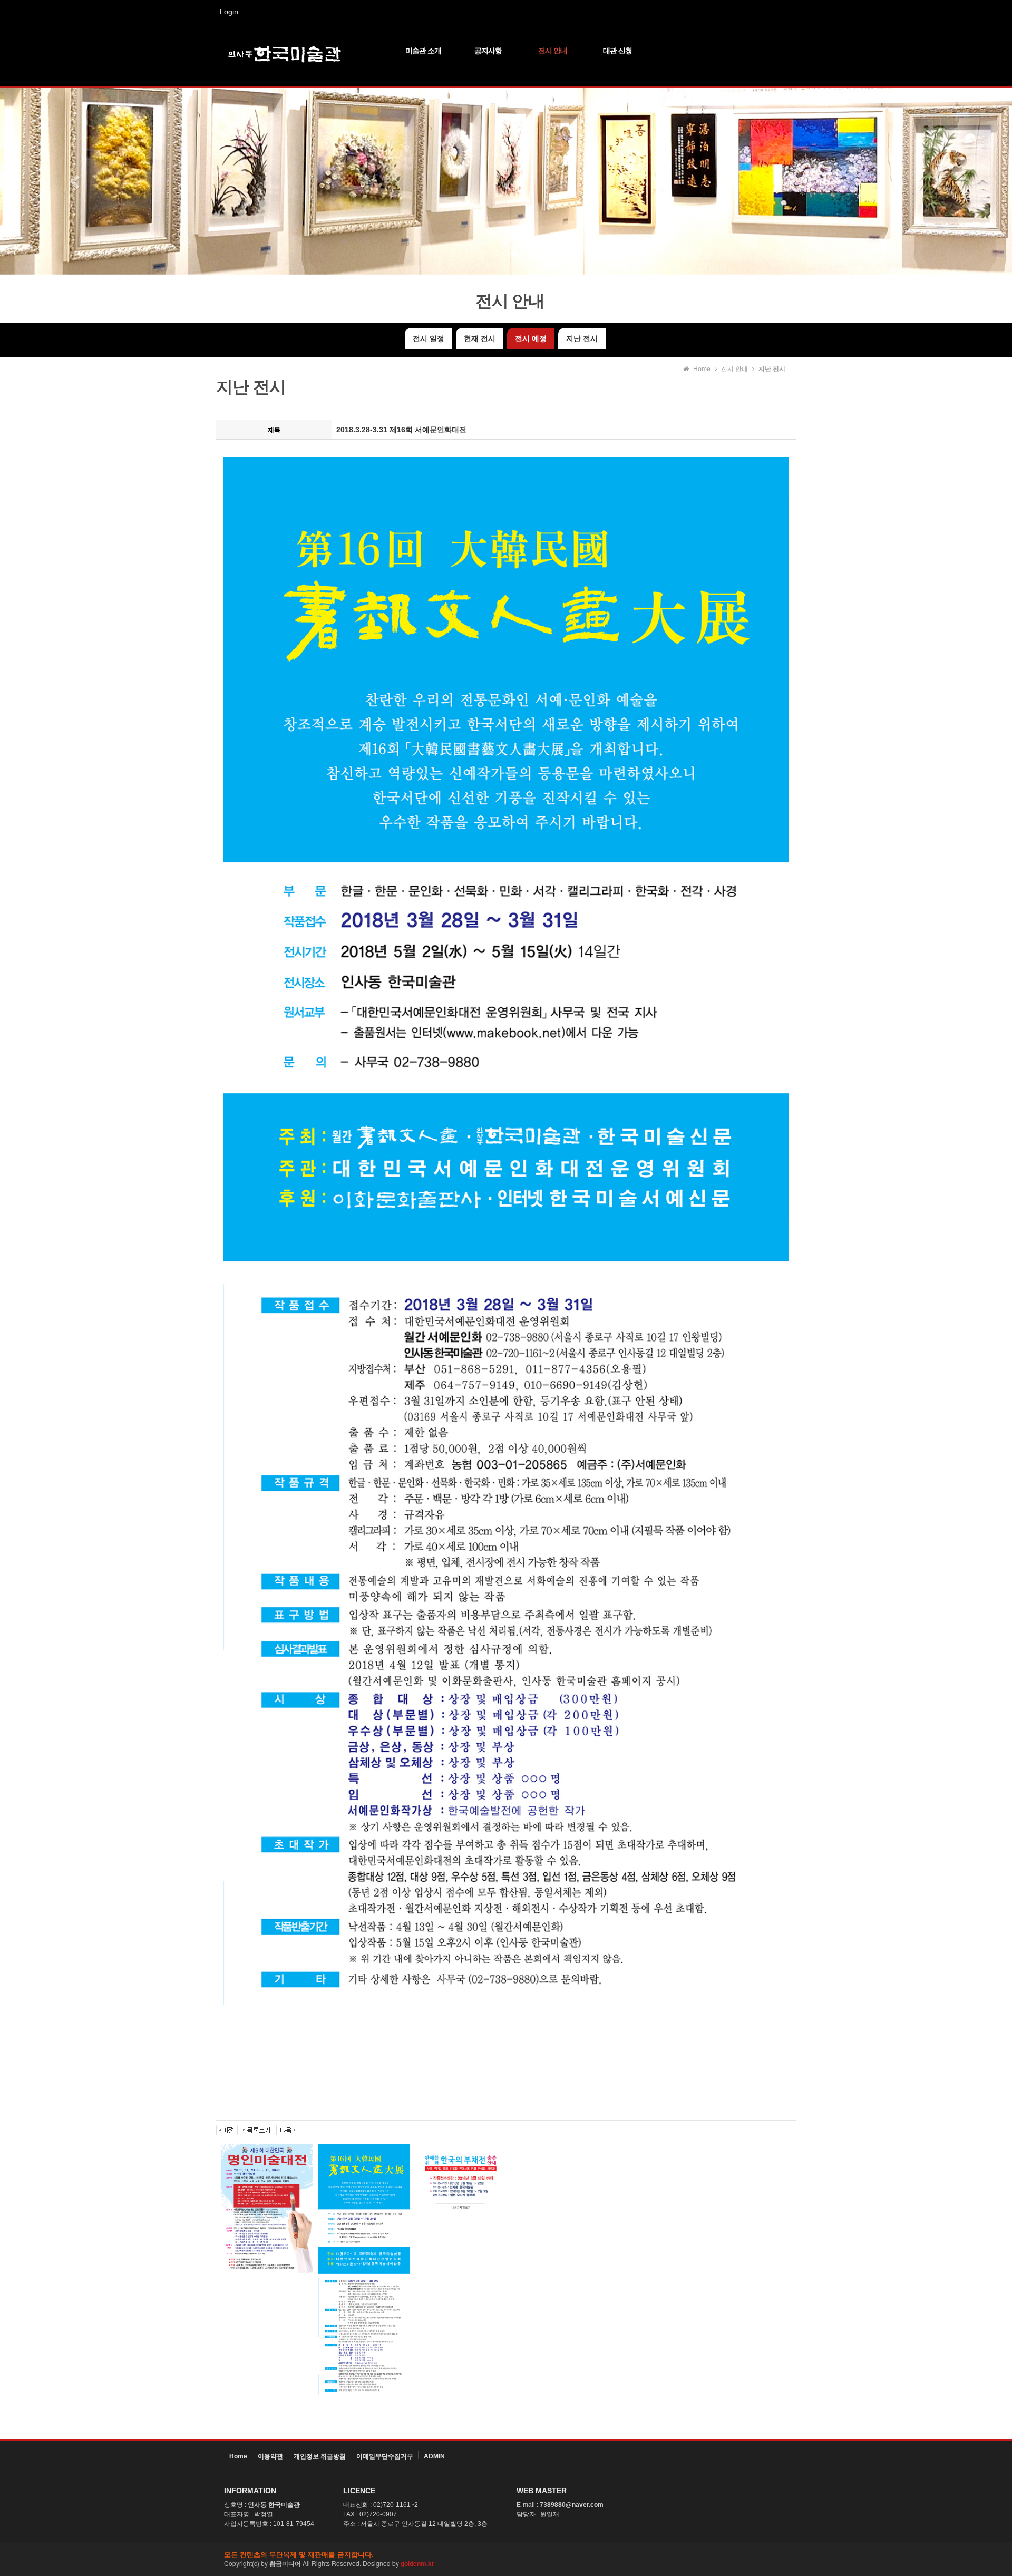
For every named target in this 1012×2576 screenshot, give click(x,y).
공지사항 (488, 51)
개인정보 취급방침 (320, 2456)
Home (238, 2456)
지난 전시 (582, 338)
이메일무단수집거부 (385, 2456)
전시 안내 (553, 51)
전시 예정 (531, 338)
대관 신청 (617, 51)
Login (229, 12)
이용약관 (270, 2456)
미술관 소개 (423, 51)
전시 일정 (429, 338)
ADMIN (434, 2456)
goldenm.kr (417, 2563)
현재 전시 (480, 338)
